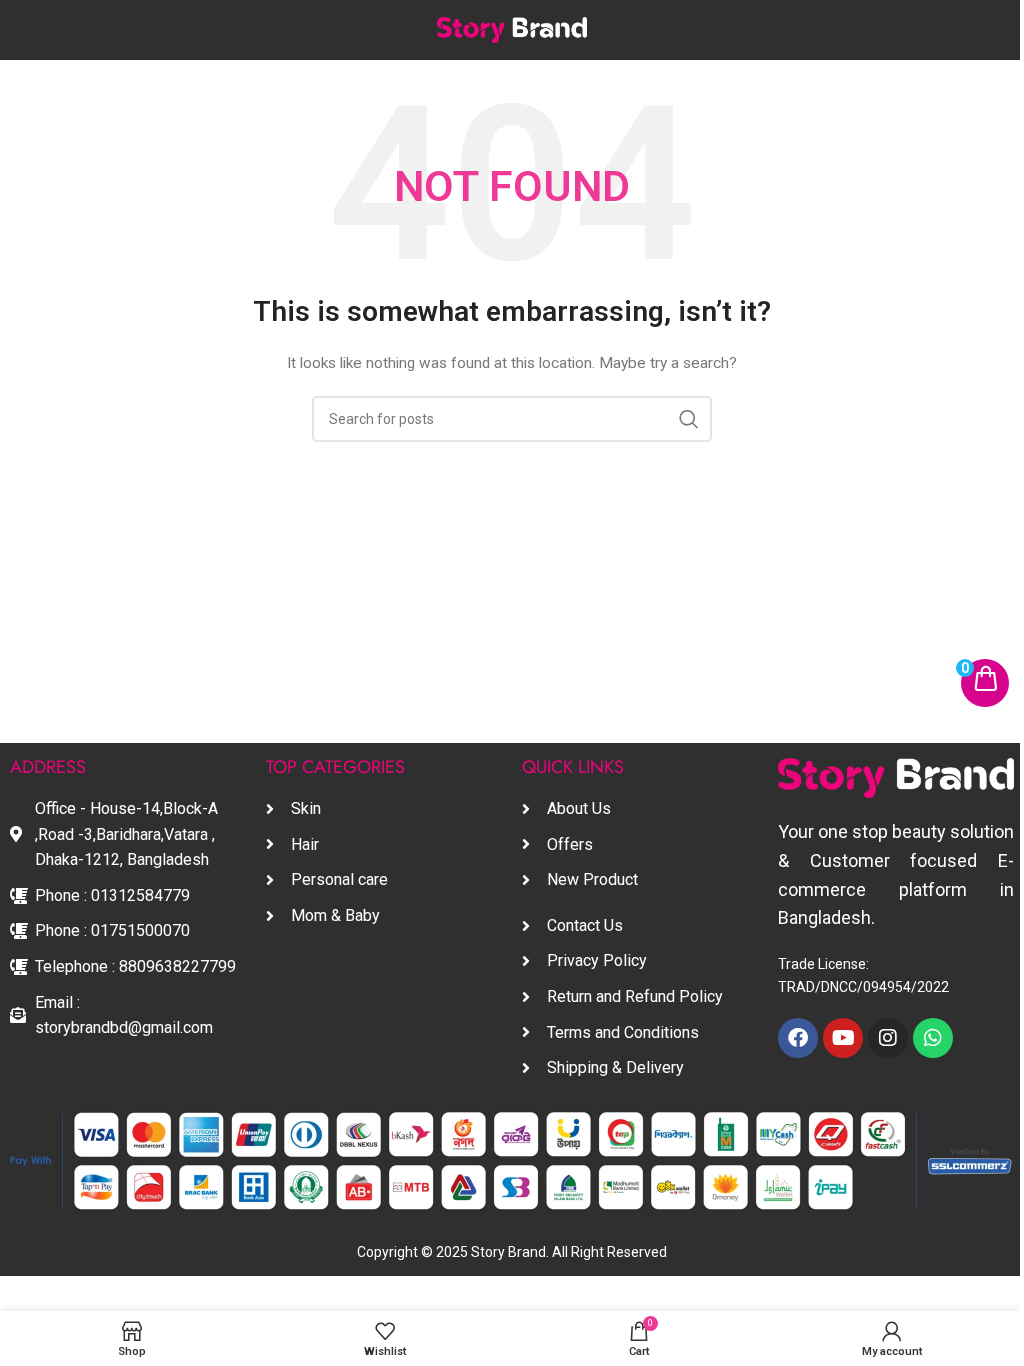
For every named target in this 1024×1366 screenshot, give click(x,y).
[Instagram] (888, 1038)
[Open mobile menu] (25, 30)
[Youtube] (843, 1038)
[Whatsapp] (933, 1038)
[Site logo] (512, 29)
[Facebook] (798, 1038)
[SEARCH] (689, 419)
